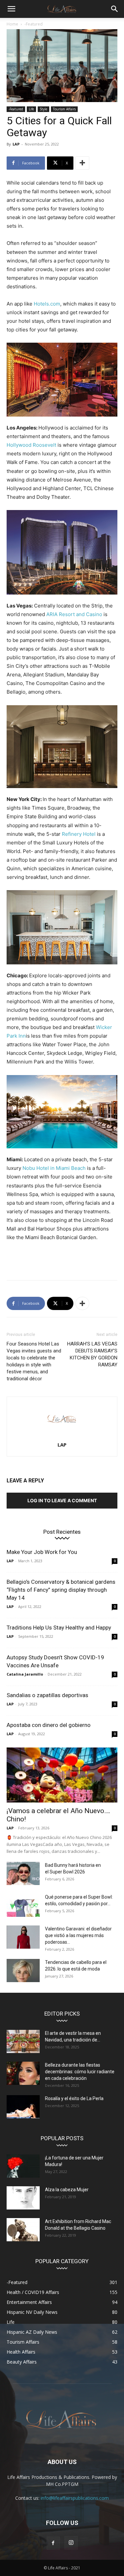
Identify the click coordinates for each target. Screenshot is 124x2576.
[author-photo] (62, 1435)
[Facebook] (53, 2543)
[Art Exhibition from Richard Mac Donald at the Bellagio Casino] (23, 2230)
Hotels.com (47, 304)
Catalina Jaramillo (25, 1674)
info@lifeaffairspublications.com (75, 2498)
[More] (82, 163)
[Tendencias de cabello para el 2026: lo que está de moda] (23, 1971)
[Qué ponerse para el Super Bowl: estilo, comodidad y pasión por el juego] (23, 1905)
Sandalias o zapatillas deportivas (47, 1695)
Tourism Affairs (64, 109)
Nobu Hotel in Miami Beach (54, 1168)
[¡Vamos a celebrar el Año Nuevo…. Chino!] (62, 1775)
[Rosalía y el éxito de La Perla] (23, 2107)
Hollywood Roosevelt (31, 445)
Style (43, 109)
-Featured (34, 24)
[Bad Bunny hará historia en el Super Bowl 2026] (23, 1873)
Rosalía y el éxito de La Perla (74, 2098)
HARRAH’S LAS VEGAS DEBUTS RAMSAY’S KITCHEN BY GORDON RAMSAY (92, 1354)
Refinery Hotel (79, 834)
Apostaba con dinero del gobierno (49, 1725)
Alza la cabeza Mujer (67, 2190)
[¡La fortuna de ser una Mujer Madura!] (23, 2166)
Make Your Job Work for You (42, 1552)
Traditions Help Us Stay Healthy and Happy (59, 1628)
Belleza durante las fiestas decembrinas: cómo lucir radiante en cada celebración (80, 2072)
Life (31, 109)
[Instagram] (71, 2543)
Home (12, 24)
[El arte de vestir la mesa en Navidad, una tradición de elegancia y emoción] (23, 2041)
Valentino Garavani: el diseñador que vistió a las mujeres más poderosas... (78, 1935)
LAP (16, 144)
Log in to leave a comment (62, 1500)
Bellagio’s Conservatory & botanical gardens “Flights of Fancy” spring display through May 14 (61, 1590)
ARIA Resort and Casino (74, 614)
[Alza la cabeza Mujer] (23, 2198)
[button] (11, 9)
